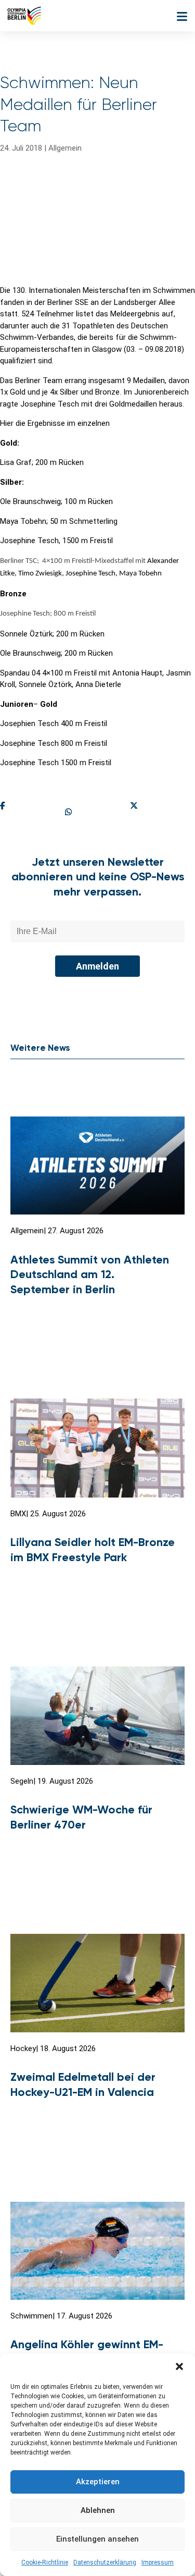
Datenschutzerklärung (105, 2562)
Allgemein (65, 148)
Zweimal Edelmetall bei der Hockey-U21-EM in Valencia (83, 2084)
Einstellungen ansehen (97, 2539)
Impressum (158, 2562)
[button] (179, 2366)
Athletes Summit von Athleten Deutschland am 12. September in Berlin (90, 1274)
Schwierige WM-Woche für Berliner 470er (81, 1817)
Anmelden (97, 966)
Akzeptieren (98, 2482)
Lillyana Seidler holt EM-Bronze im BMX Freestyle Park (93, 1550)
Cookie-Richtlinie (45, 2562)
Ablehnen (98, 2510)
